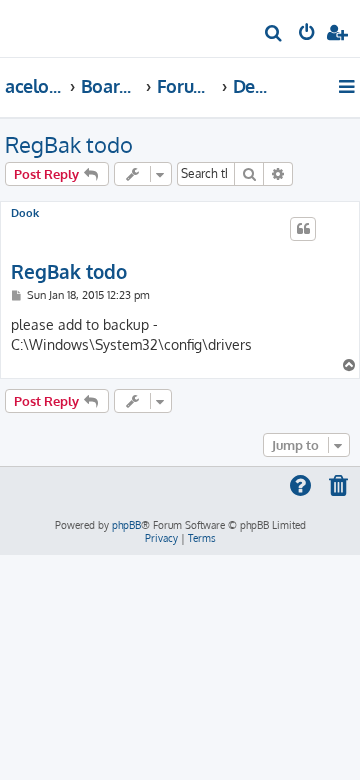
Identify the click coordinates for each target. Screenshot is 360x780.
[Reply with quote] (303, 229)
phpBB (126, 525)
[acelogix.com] (48, 26)
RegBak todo (69, 144)
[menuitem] (274, 35)
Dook (25, 213)
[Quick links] (348, 86)
